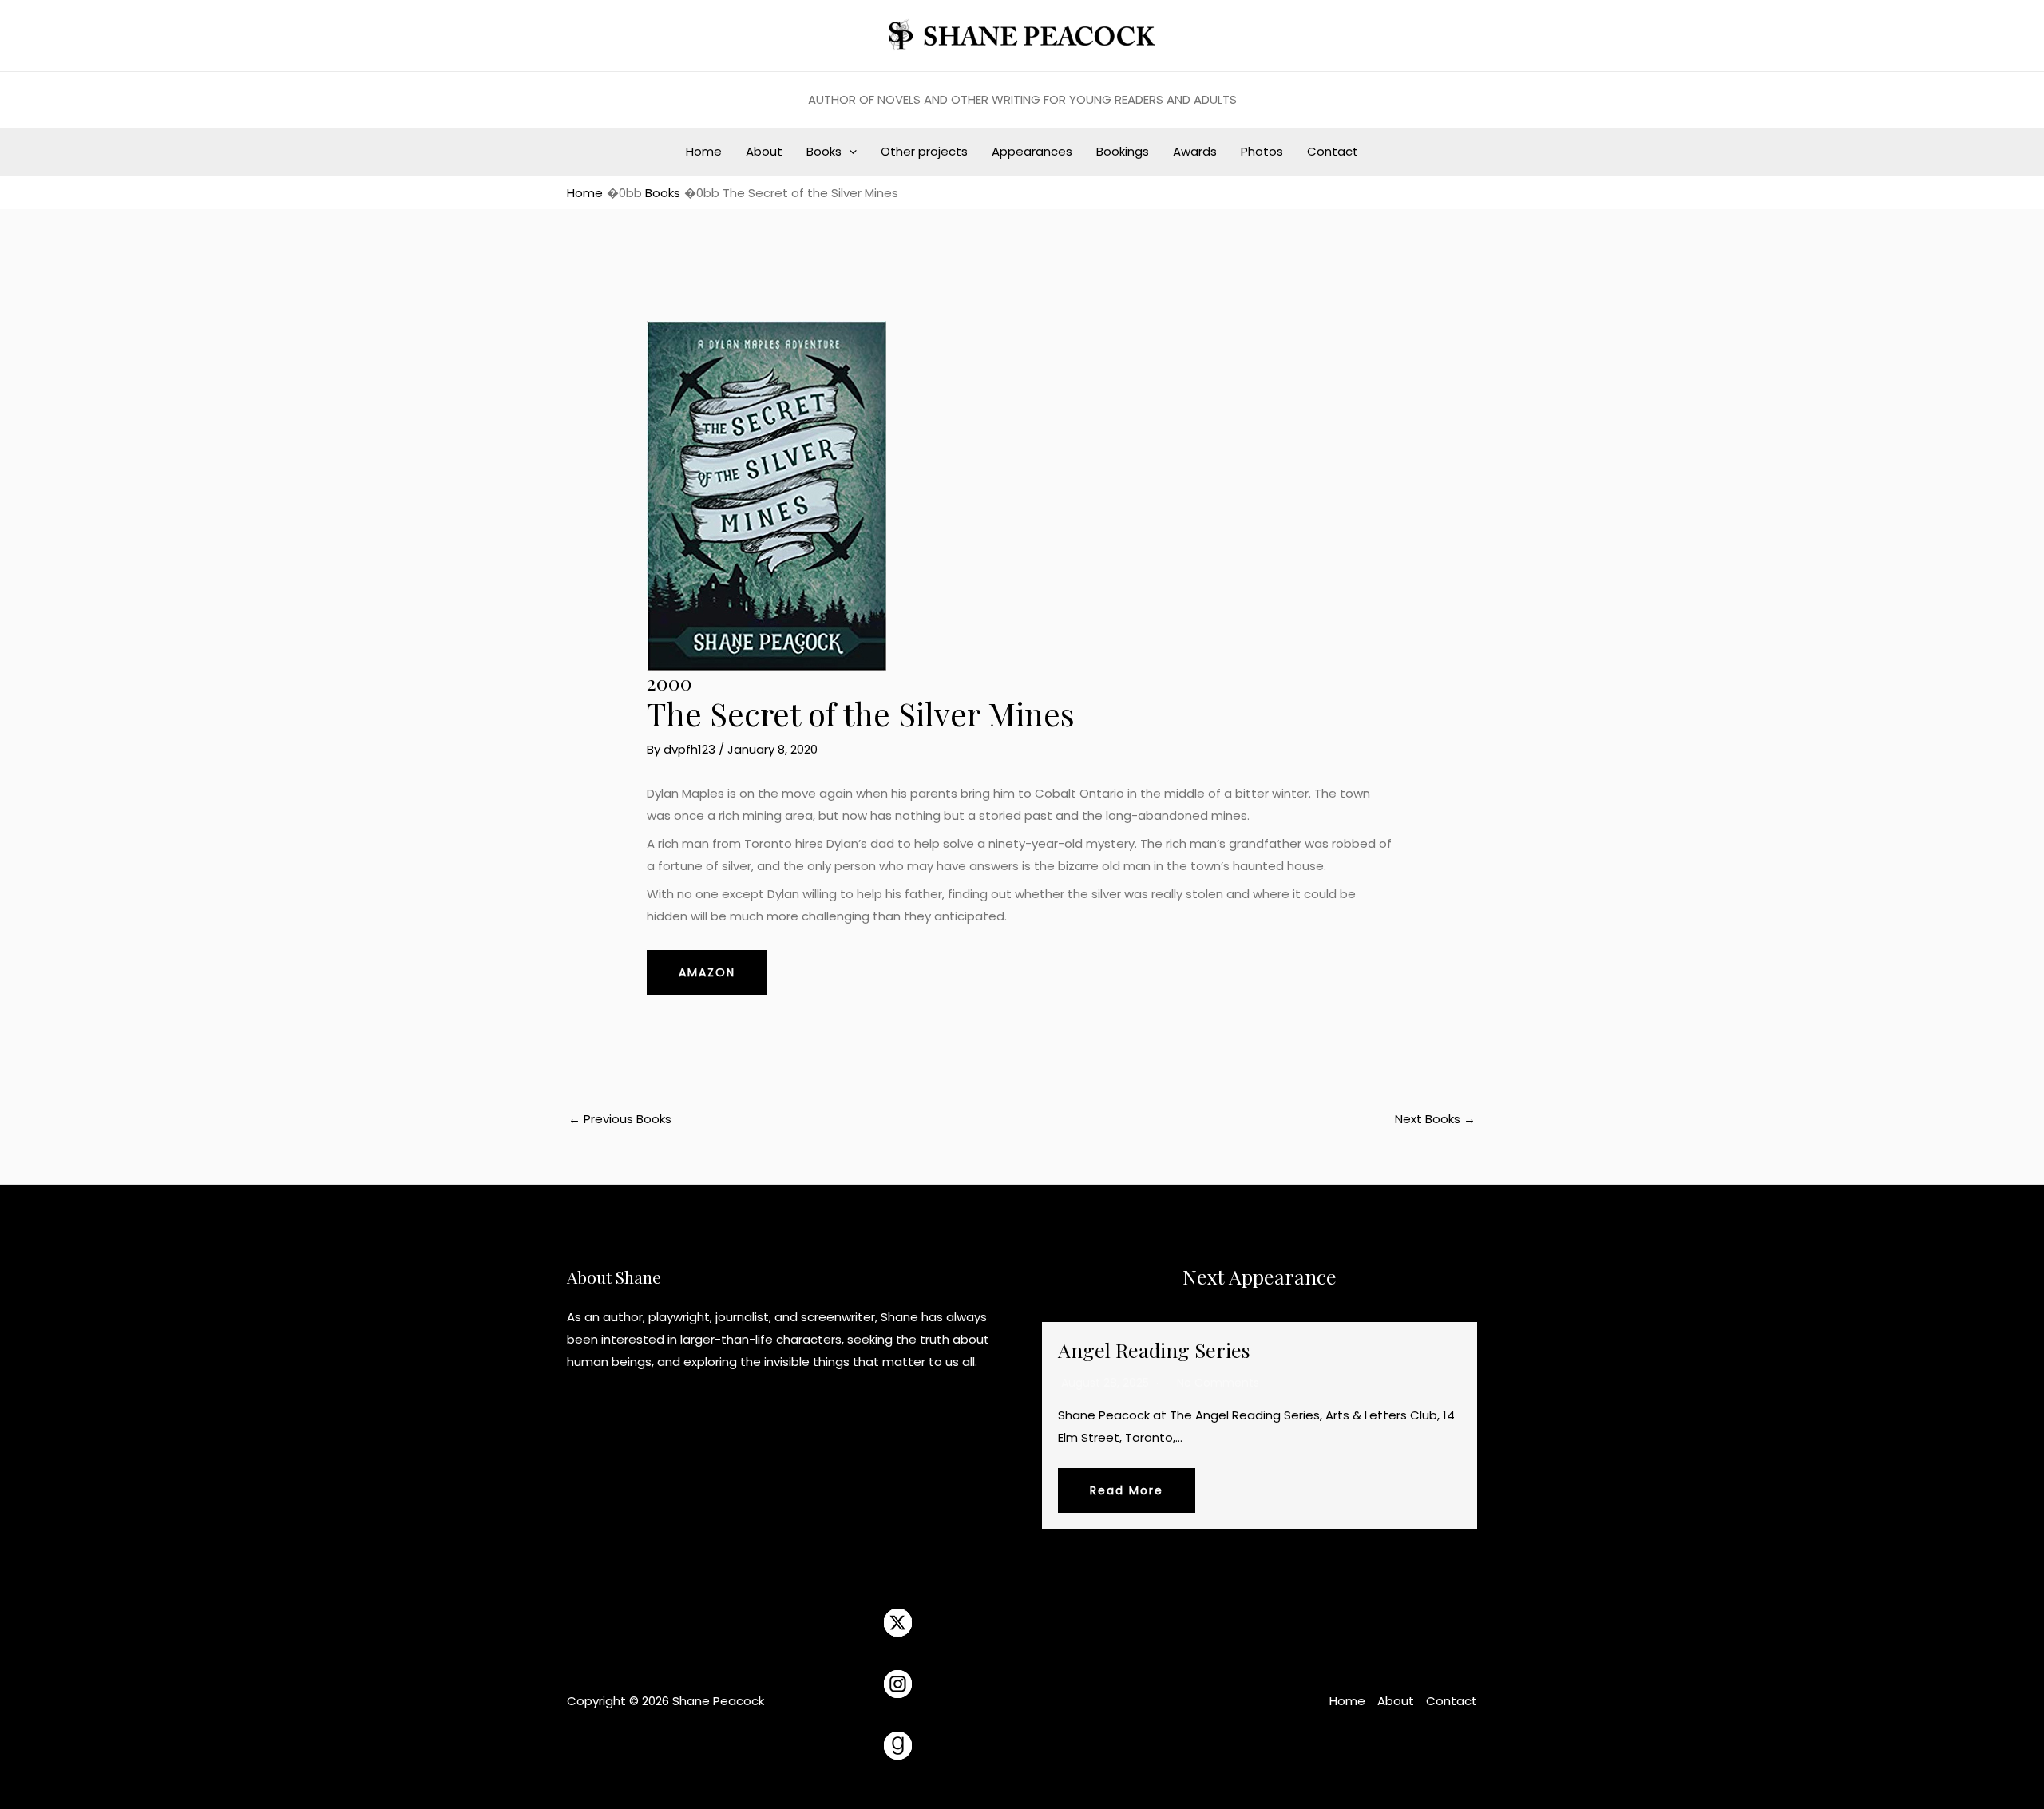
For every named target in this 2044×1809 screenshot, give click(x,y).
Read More (1127, 1490)
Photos (1262, 151)
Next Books (1435, 1119)
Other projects (924, 151)
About (764, 151)
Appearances (1032, 151)
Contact (1333, 151)
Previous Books (620, 1119)
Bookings (1123, 151)
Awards (1195, 151)
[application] (849, 152)
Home (704, 151)
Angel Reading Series (1154, 1350)
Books (824, 151)
